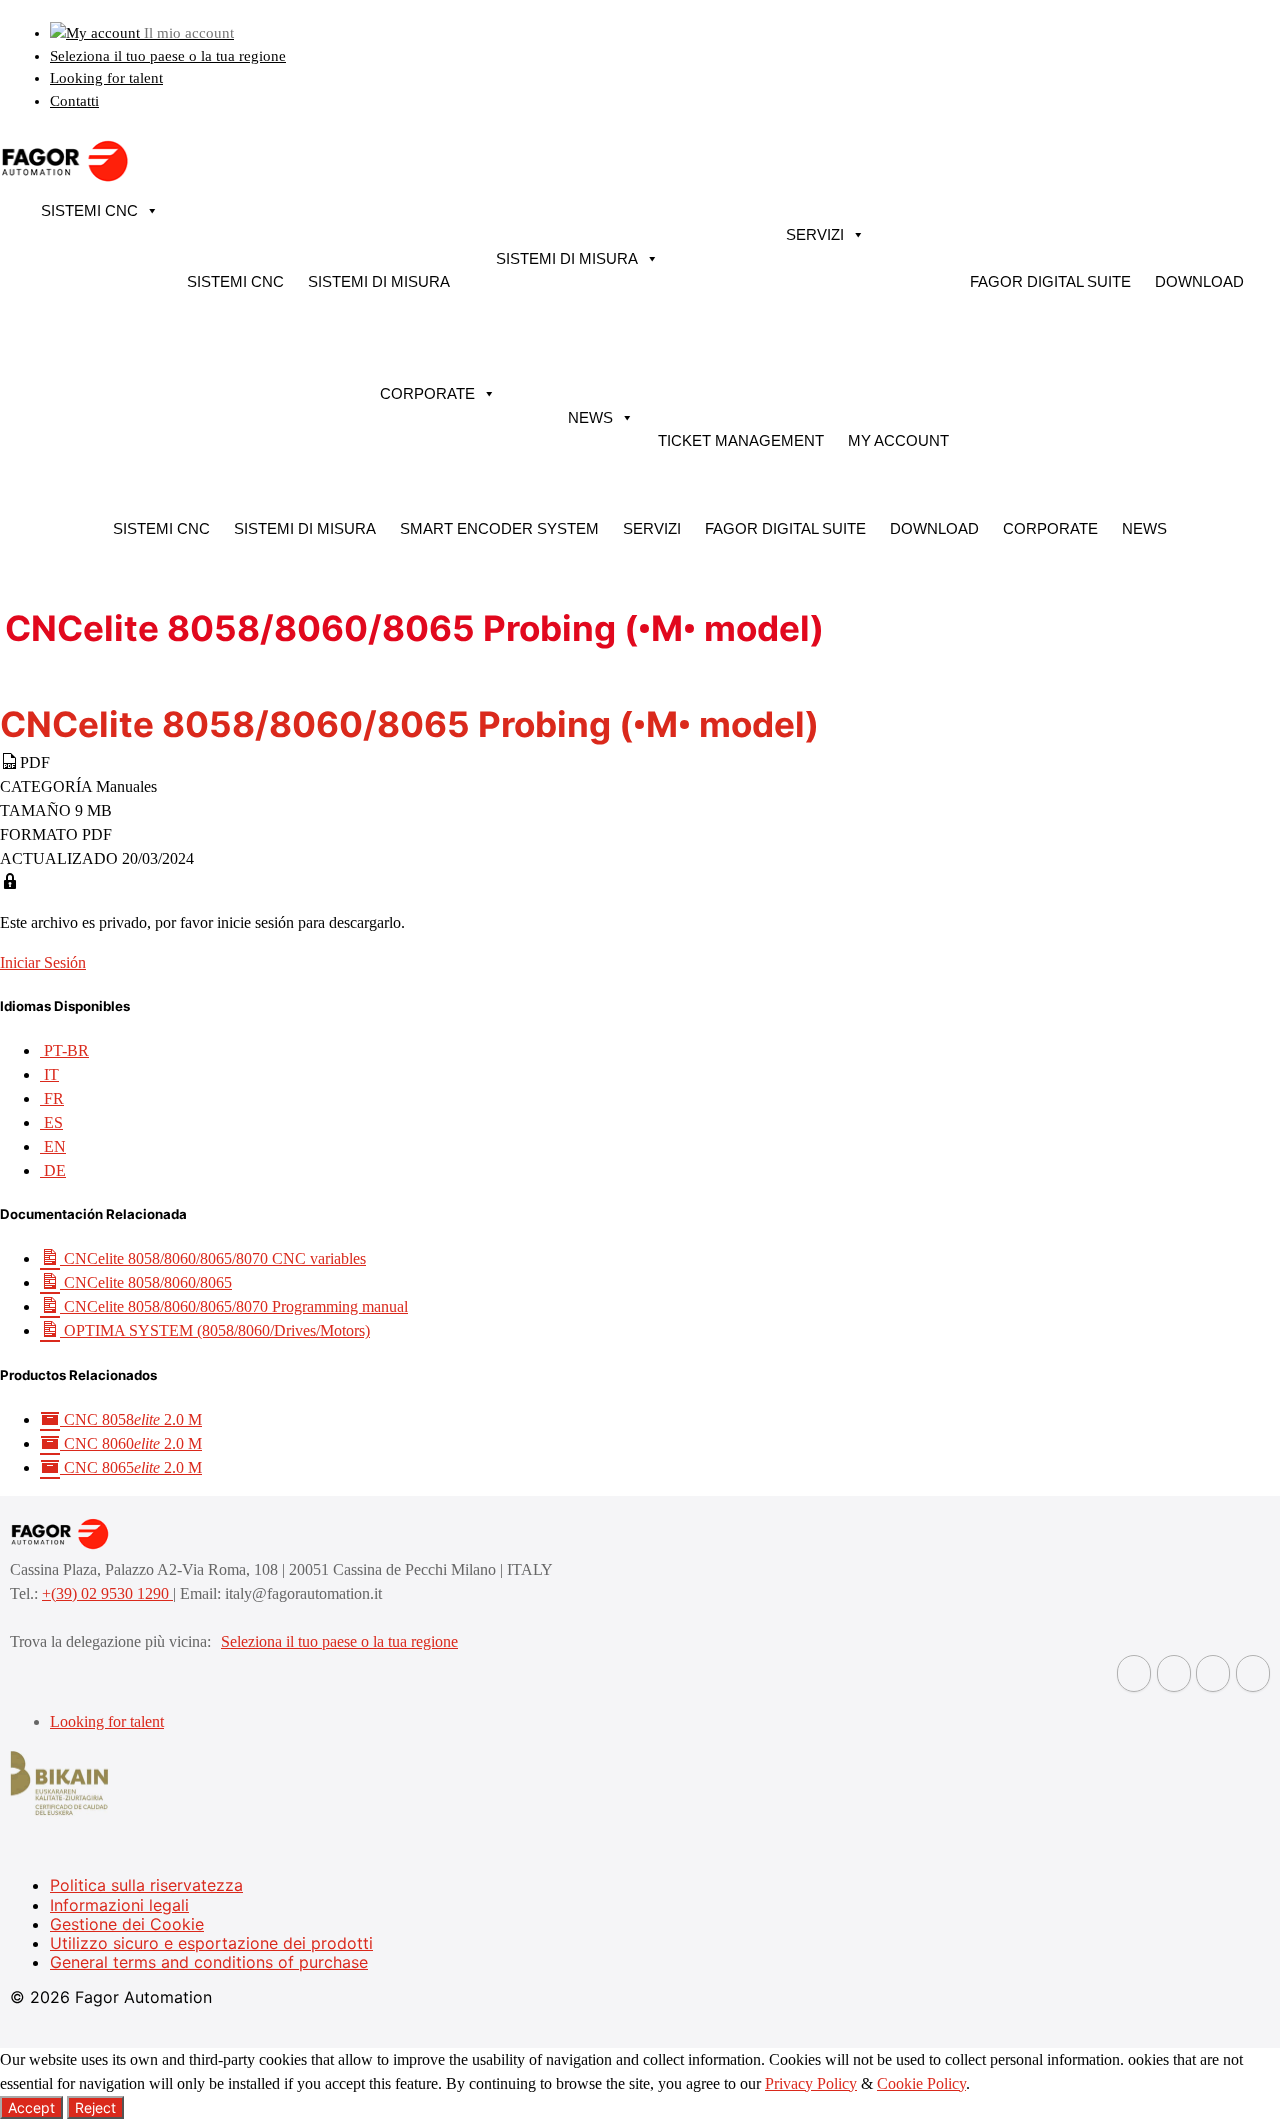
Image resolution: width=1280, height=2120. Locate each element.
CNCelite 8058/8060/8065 (146, 1282)
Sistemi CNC (89, 210)
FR (52, 1098)
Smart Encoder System (499, 528)
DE (53, 1170)
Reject (95, 2107)
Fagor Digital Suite (1050, 281)
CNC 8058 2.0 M (131, 1419)
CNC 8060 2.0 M (131, 1443)
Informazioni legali (119, 1905)
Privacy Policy (811, 2083)
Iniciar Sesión (43, 962)
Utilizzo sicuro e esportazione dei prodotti (211, 1943)
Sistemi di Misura (379, 281)
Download (1199, 281)
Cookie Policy (921, 2083)
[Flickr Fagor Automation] (1134, 1673)
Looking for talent (106, 78)
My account (898, 440)
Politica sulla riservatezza (146, 1885)
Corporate (427, 393)
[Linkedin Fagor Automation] (1174, 1673)
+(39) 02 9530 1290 (107, 1593)
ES (51, 1122)
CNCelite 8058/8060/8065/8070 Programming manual (234, 1306)
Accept (31, 2107)
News (590, 417)
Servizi (815, 234)
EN (53, 1146)
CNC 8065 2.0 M (131, 1467)
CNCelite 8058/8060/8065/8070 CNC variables (213, 1258)
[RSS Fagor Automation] (1253, 1673)
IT (49, 1074)
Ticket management (741, 440)
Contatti (74, 101)
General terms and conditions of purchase (209, 1962)
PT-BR (64, 1050)
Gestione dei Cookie (127, 1924)
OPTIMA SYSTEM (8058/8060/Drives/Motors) (215, 1330)
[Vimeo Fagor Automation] (1213, 1673)
